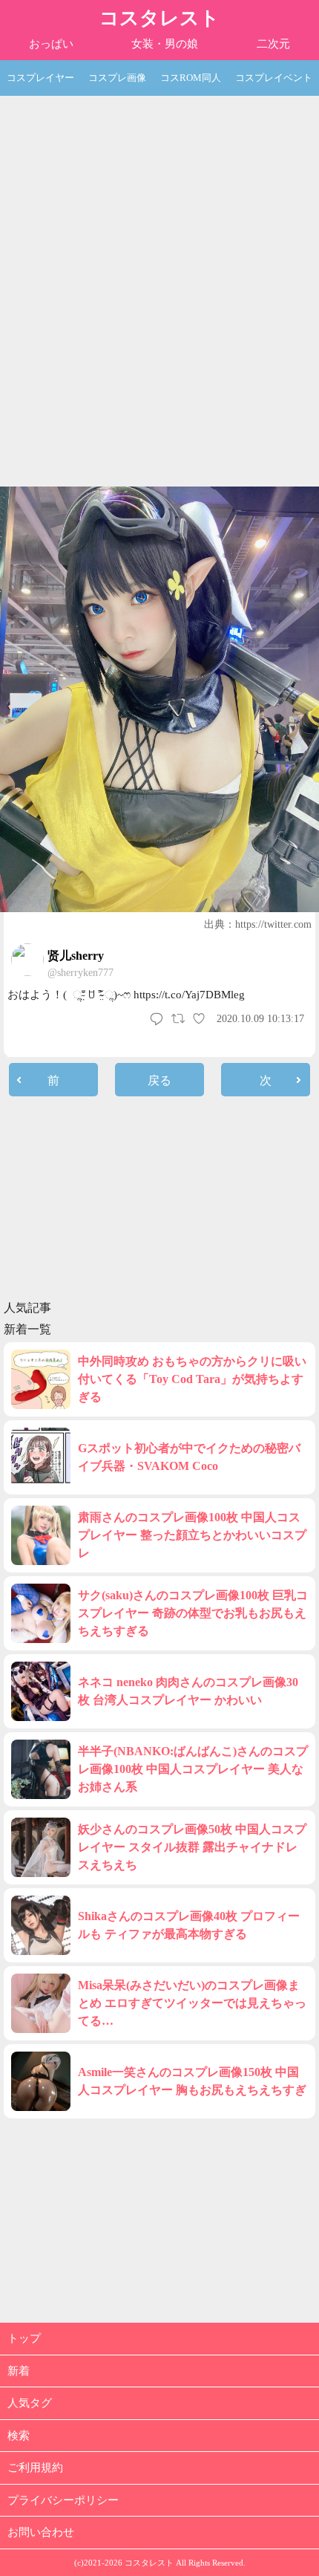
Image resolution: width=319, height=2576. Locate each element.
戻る (159, 1080)
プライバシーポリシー (63, 2500)
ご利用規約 (35, 2468)
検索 (19, 2436)
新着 (19, 2371)
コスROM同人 (191, 78)
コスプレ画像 (117, 78)
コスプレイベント (274, 78)
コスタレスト (159, 18)
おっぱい (51, 44)
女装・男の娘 (165, 44)
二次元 (273, 44)
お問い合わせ (41, 2532)
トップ (24, 2338)
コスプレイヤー (40, 78)
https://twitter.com (273, 924)
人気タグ (30, 2403)
